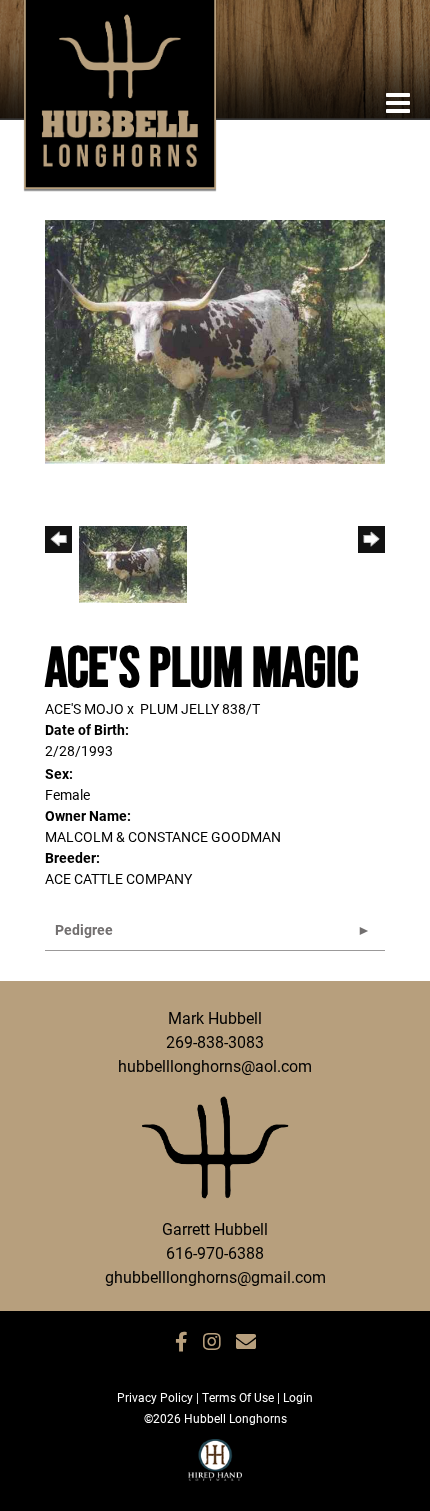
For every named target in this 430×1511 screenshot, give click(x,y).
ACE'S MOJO (84, 708)
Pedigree (84, 929)
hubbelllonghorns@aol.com (215, 1065)
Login (298, 1397)
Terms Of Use (238, 1397)
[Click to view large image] (215, 340)
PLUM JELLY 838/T (200, 708)
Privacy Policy (155, 1397)
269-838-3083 (215, 1041)
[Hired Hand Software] (215, 1469)
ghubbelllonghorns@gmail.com (215, 1276)
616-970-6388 (215, 1252)
